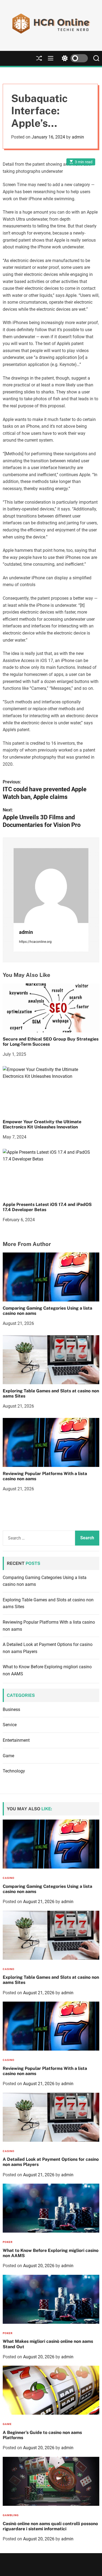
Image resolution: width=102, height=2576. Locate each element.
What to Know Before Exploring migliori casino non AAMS (51, 2253)
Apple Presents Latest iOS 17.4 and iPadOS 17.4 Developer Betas (47, 1207)
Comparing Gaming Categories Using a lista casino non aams (47, 1311)
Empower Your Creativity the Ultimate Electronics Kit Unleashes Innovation (42, 1124)
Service (10, 1725)
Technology (14, 1771)
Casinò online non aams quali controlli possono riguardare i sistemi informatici (50, 2526)
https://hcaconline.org (35, 942)
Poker (8, 2242)
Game (8, 1756)
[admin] (51, 886)
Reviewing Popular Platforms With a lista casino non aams (45, 1476)
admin (78, 137)
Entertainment (16, 1740)
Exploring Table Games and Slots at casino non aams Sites (51, 1393)
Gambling (11, 2515)
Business (11, 1709)
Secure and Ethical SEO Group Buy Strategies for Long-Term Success (51, 1042)
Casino (9, 1878)
